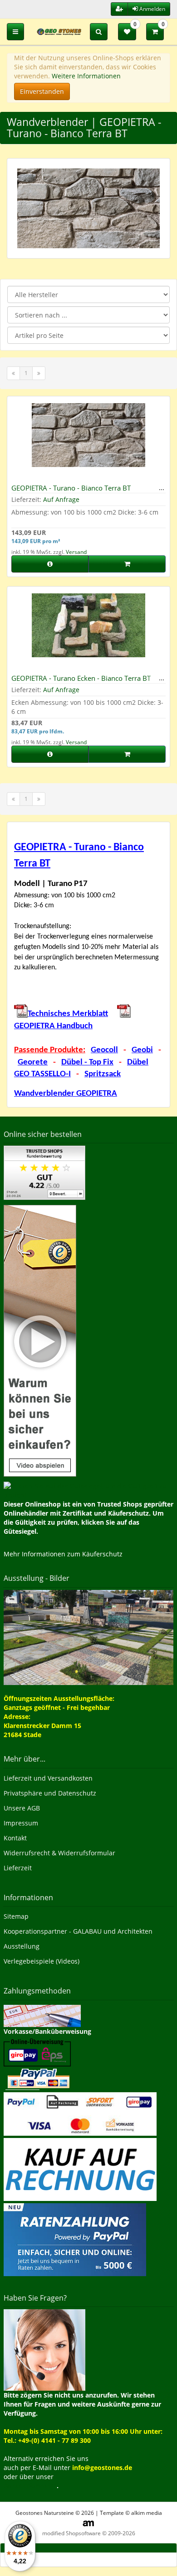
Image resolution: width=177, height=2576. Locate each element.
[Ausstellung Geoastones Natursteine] (88, 1637)
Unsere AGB (22, 1808)
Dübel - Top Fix (87, 1062)
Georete (33, 1062)
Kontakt (15, 1838)
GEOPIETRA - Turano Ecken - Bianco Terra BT (81, 678)
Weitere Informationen (86, 76)
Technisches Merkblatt (68, 1014)
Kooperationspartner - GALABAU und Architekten (78, 1931)
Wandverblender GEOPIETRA (66, 1094)
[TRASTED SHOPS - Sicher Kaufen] (40, 1340)
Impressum (21, 1823)
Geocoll (104, 1050)
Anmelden (152, 9)
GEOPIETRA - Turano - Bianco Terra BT (71, 488)
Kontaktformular (30, 2486)
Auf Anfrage (61, 499)
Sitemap (16, 1916)
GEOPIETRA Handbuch (53, 1026)
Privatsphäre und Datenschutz (50, 1793)
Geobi (142, 1050)
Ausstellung (22, 1946)
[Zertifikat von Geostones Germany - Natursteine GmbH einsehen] (44, 1172)
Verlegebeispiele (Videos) (42, 1961)
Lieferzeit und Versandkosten (48, 1778)
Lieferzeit (18, 1868)
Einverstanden (42, 91)
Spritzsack (103, 1074)
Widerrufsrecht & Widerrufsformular (59, 1853)
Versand (76, 552)
